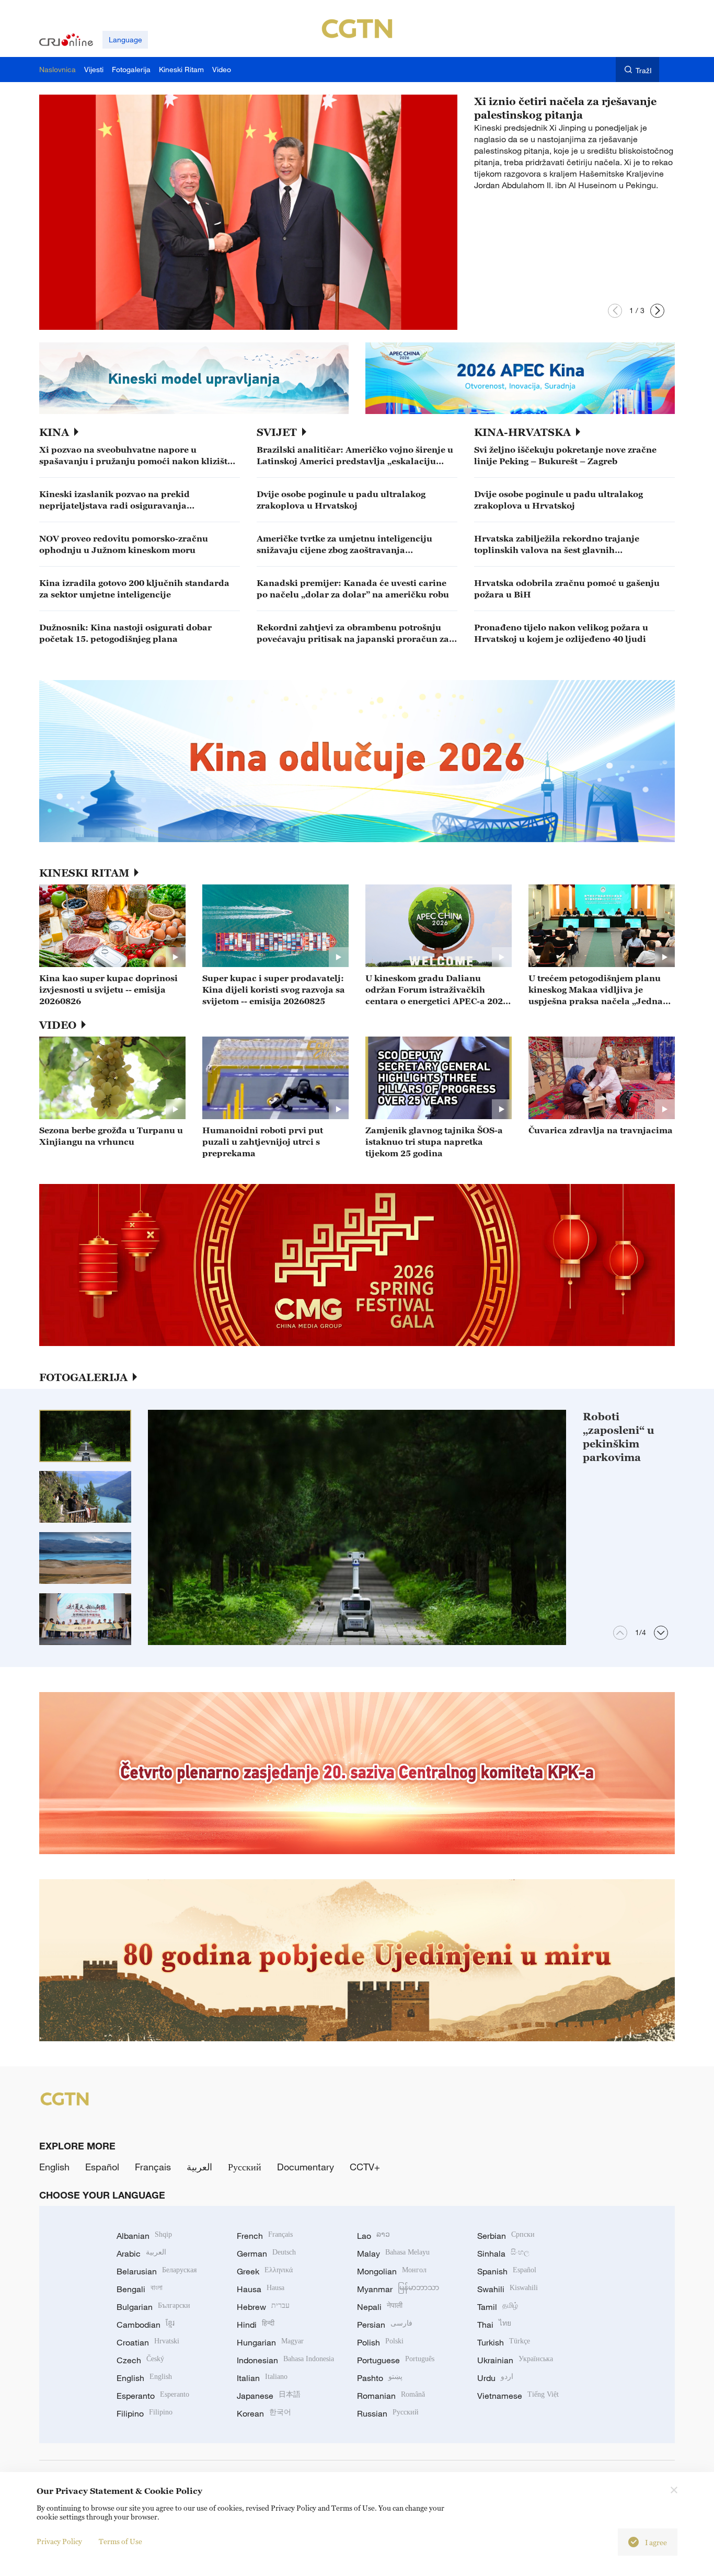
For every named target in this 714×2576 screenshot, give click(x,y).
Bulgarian (153, 2307)
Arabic (141, 2253)
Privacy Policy (59, 2541)
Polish (380, 2342)
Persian (385, 2325)
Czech (140, 2360)
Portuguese (396, 2360)
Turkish (504, 2342)
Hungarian (270, 2342)
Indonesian (285, 2360)
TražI (644, 70)
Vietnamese (518, 2396)
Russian (388, 2413)
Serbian (506, 2236)
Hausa (261, 2289)
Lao (373, 2236)
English (54, 2167)
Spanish (507, 2271)
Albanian (144, 2236)
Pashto (380, 2378)
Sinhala (503, 2253)
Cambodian (146, 2325)
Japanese (269, 2396)
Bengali (140, 2289)
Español (102, 2167)
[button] (615, 311)
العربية (199, 2167)
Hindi (256, 2325)
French (265, 2236)
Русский (245, 2167)
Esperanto (153, 2396)
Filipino (145, 2413)
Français (153, 2167)
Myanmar (398, 2289)
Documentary (306, 2167)
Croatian (148, 2342)
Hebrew (263, 2307)
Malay (393, 2253)
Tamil (498, 2307)
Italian (262, 2378)
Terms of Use (120, 2541)
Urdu (495, 2378)
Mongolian (392, 2271)
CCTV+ (365, 2167)
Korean (264, 2413)
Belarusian (157, 2271)
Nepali (380, 2307)
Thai (494, 2325)
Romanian (391, 2396)
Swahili (508, 2289)
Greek (265, 2271)
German (266, 2253)
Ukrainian (515, 2360)
